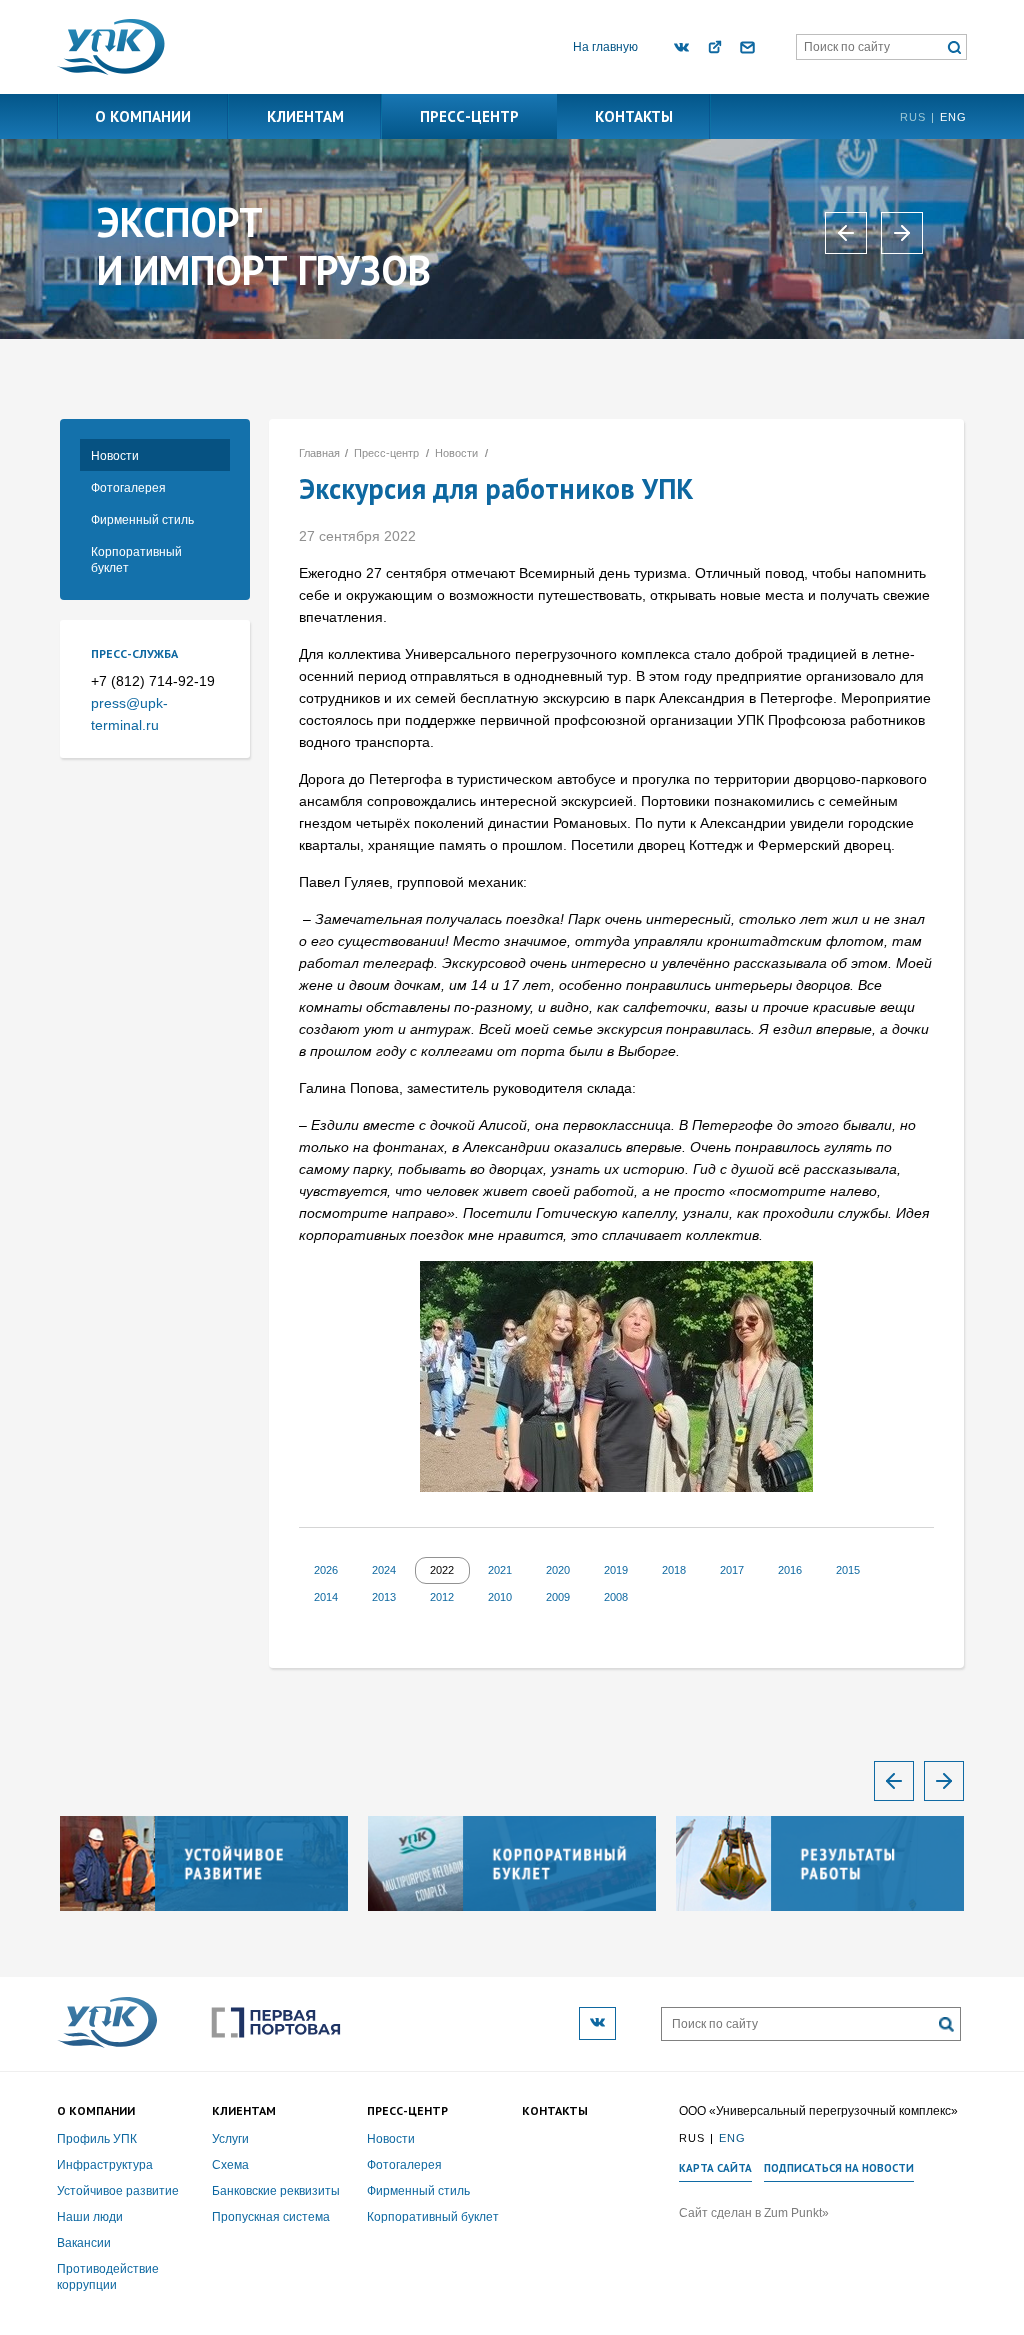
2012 (442, 1597)
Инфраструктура (105, 2165)
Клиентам (305, 116)
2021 (500, 1570)
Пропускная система (271, 2217)
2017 (732, 1570)
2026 (326, 1570)
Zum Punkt (793, 2213)
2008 (616, 1597)
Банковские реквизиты (276, 2191)
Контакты (634, 116)
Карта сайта (715, 2168)
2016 (790, 1570)
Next (944, 1781)
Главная (319, 453)
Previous (894, 1781)
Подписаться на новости (839, 2168)
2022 (442, 1570)
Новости (115, 456)
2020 (558, 1570)
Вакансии (84, 2243)
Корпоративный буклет (136, 560)
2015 (848, 1570)
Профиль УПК (97, 2139)
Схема (230, 2165)
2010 (500, 1597)
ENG (953, 117)
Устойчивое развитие (118, 2191)
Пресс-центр (469, 116)
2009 (558, 1597)
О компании (143, 116)
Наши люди (90, 2217)
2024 (384, 1570)
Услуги (230, 2139)
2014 (326, 1597)
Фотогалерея (128, 488)
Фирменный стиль (142, 520)
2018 (674, 1570)
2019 (616, 1570)
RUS (913, 117)
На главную (605, 47)
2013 (384, 1597)
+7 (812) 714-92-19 (153, 681)
